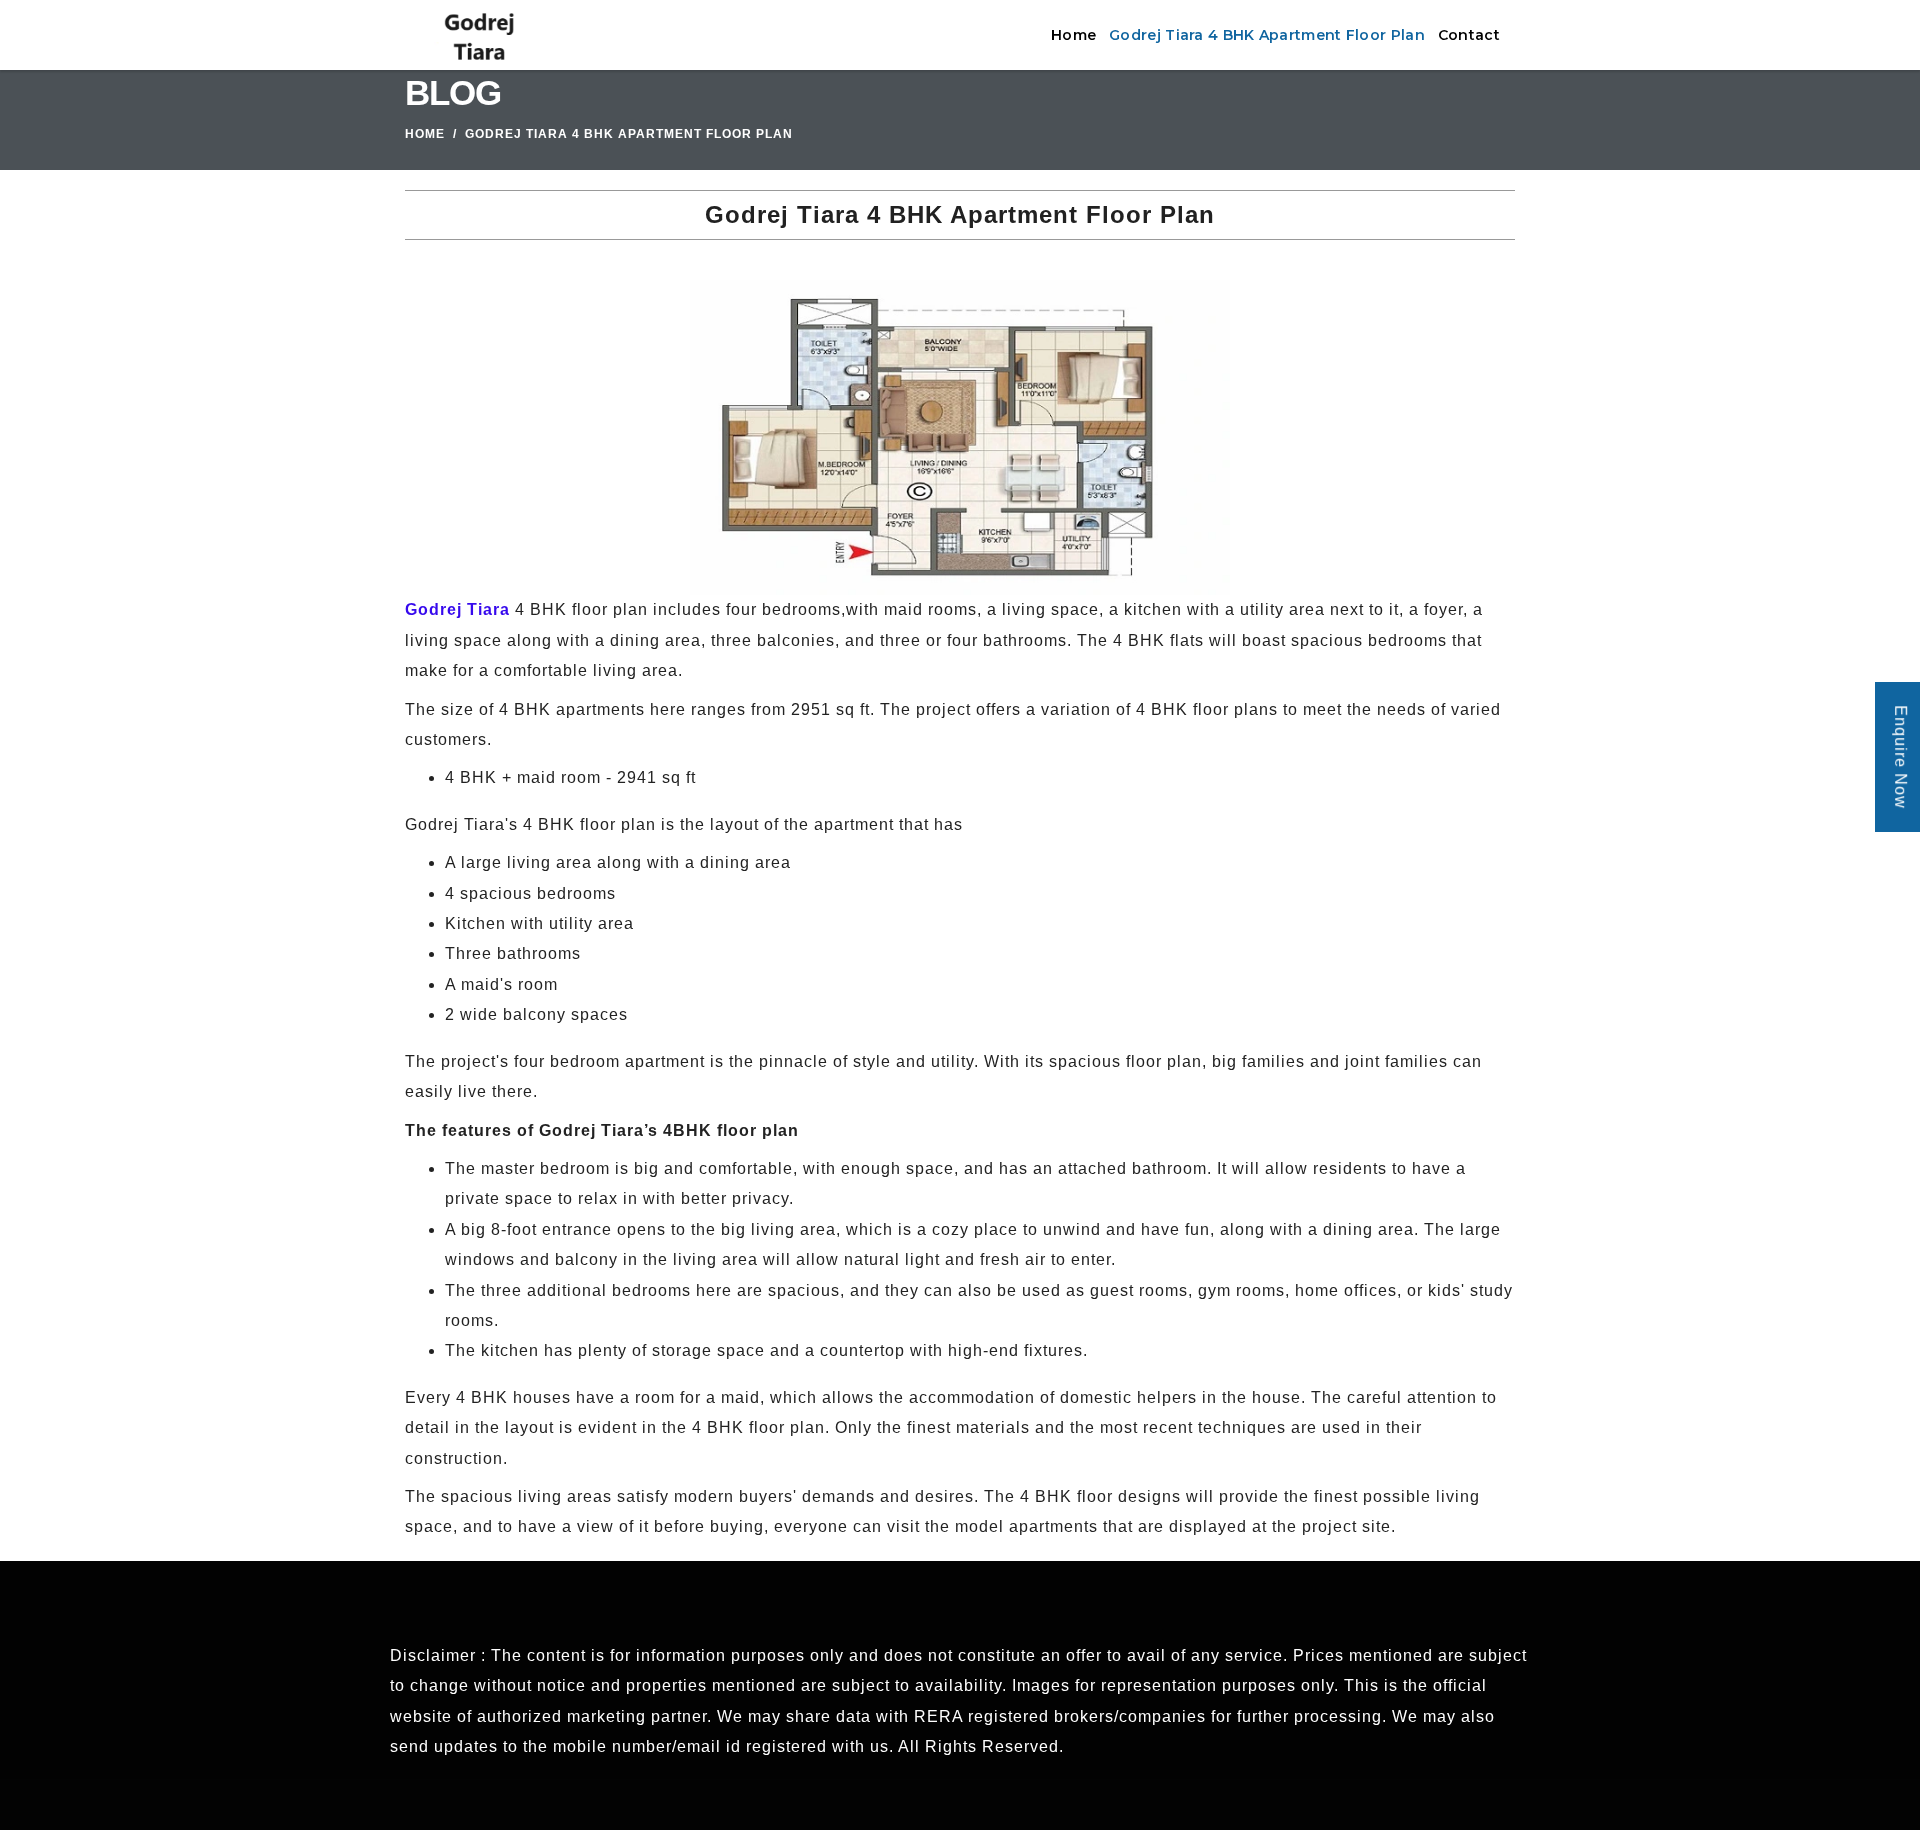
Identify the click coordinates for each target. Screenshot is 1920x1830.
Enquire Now (1900, 757)
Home (1073, 35)
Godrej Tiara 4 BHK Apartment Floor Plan (1267, 35)
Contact (1469, 35)
